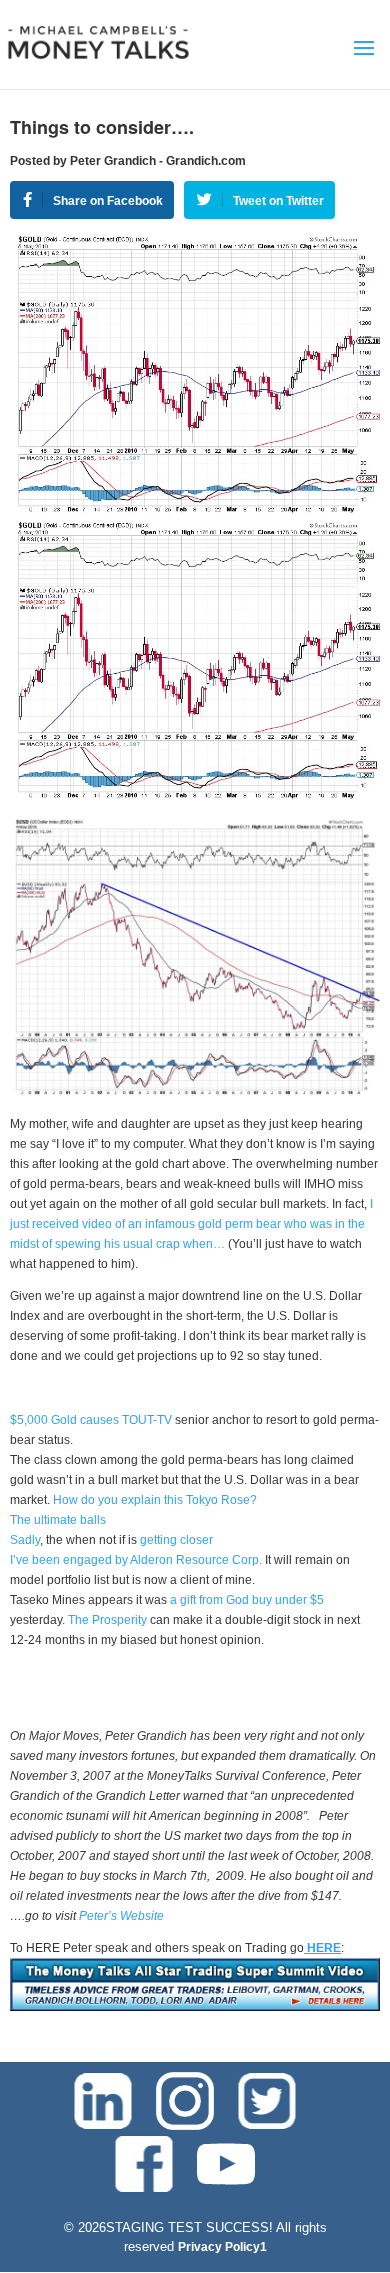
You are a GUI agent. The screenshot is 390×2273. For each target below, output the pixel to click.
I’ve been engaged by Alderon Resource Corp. (136, 1560)
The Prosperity (109, 1620)
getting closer (175, 1540)
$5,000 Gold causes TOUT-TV (91, 1420)
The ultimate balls (58, 1520)
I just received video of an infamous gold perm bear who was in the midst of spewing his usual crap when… (191, 1224)
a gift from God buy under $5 (245, 1600)
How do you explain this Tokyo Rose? (155, 1500)
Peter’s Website (121, 1916)
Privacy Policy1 (222, 2247)
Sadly (25, 1540)
